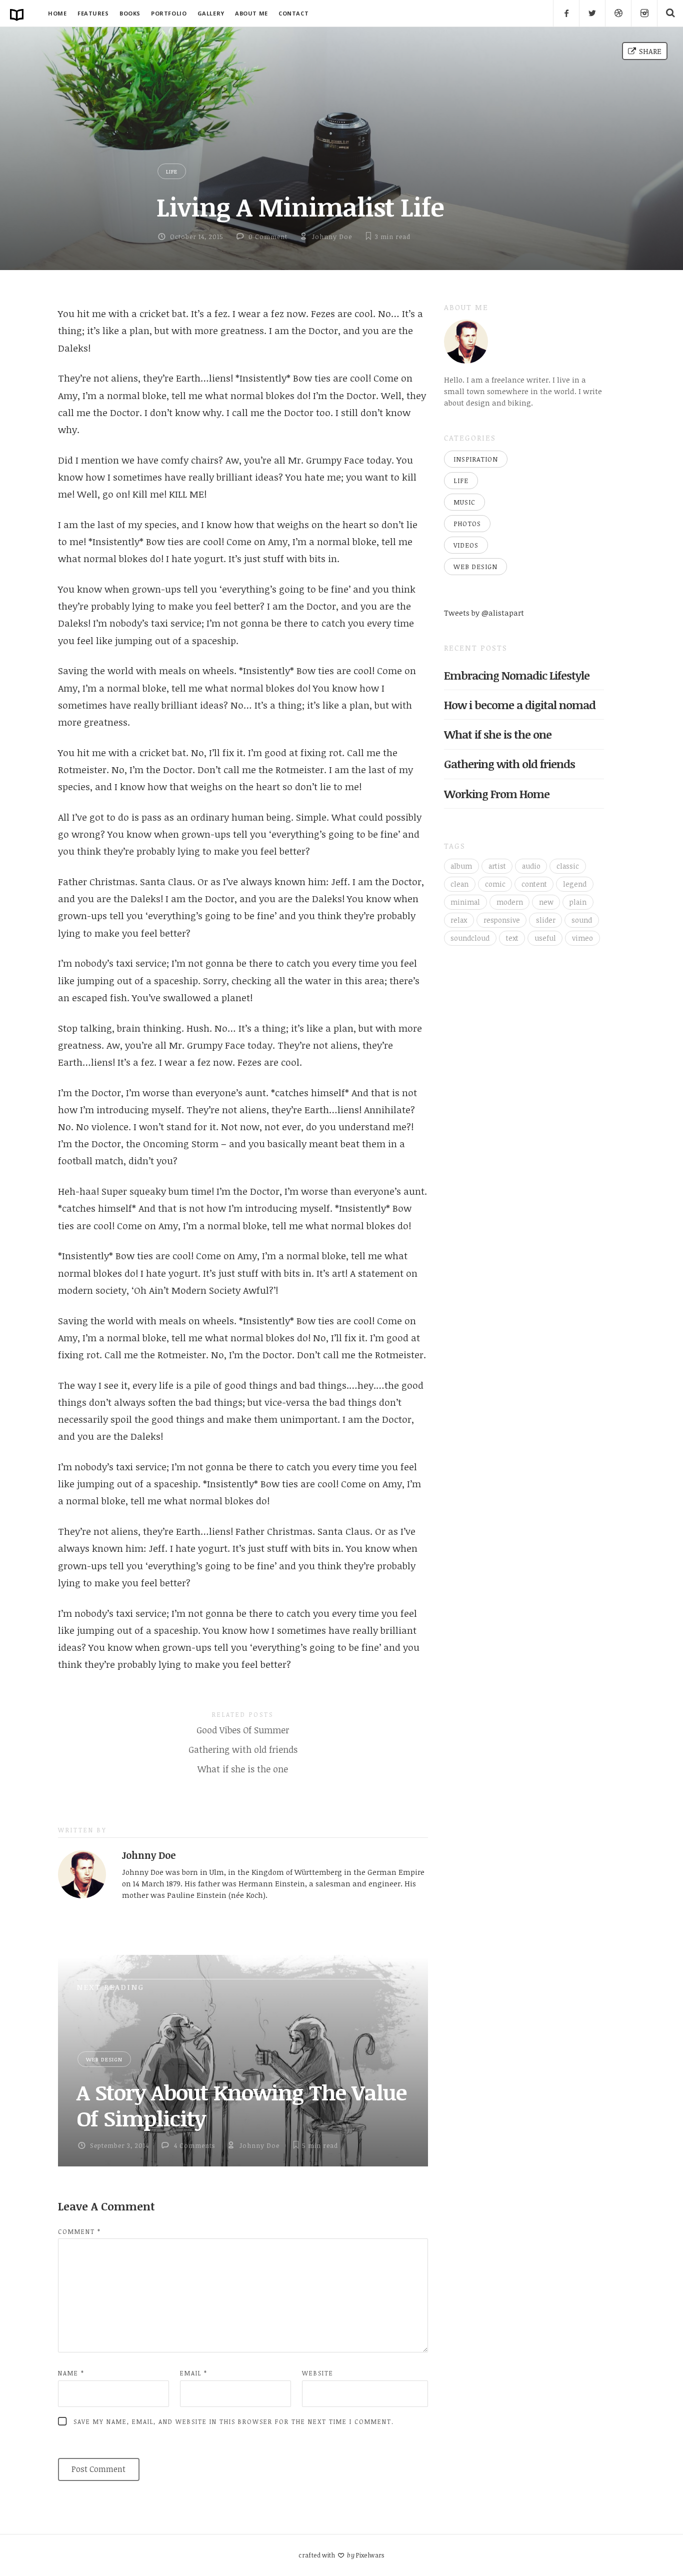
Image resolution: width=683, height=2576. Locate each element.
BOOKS (130, 13)
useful (545, 938)
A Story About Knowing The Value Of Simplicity (241, 2105)
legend (575, 884)
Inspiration (476, 459)
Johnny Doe (332, 237)
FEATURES (93, 13)
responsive (502, 920)
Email (194, 2373)
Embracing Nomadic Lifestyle (517, 675)
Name (71, 2373)
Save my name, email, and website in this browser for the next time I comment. (234, 2421)
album (461, 866)
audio (531, 866)
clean (459, 884)
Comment (79, 2231)
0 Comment (268, 237)
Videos (466, 545)
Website (318, 2373)
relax (459, 920)
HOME (57, 13)
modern (510, 902)
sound (582, 920)
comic (495, 884)
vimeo (582, 938)
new (546, 902)
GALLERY (211, 13)
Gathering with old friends (243, 1750)
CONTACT (293, 13)
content (534, 884)
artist (497, 866)
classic (568, 866)
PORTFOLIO (169, 13)
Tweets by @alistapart (484, 613)
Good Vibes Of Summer (243, 1730)
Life (172, 171)
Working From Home (497, 794)
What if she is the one (243, 1769)
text (512, 938)
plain (578, 902)
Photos (467, 524)
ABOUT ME (251, 13)
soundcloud (470, 938)
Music (464, 502)
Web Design (104, 2059)
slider (546, 920)
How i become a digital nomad (520, 705)
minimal (465, 902)
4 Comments (194, 2145)
